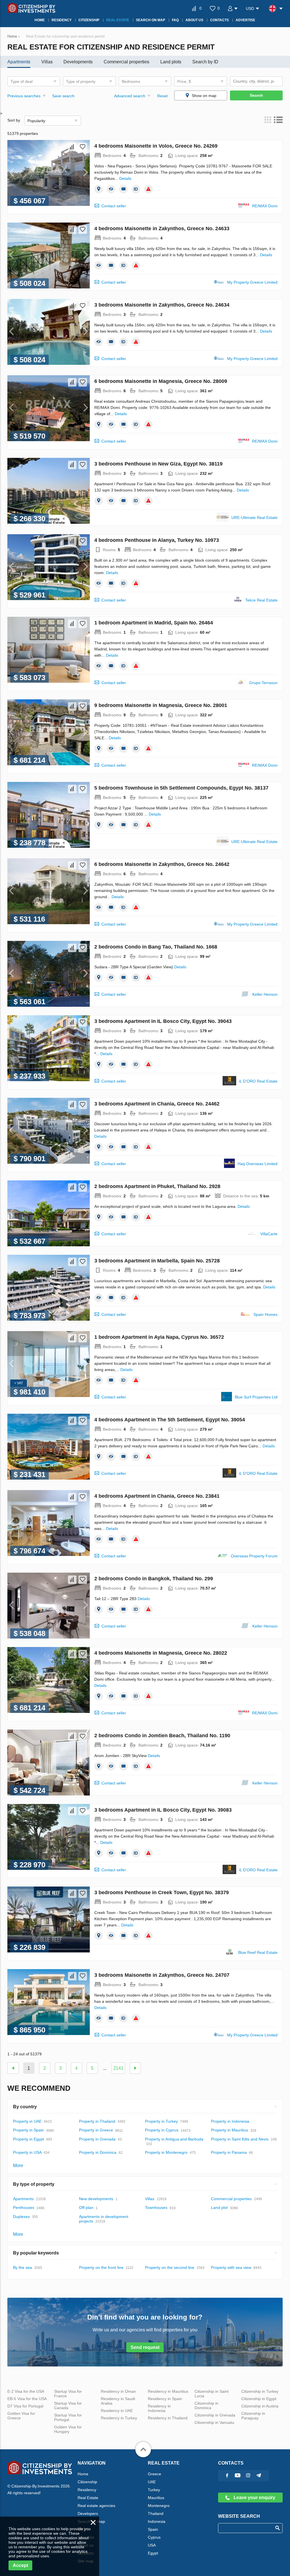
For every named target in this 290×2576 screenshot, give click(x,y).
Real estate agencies (96, 2506)
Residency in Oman (118, 2391)
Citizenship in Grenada (215, 2415)
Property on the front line (101, 2267)
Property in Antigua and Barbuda (174, 2139)
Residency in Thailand (168, 2418)
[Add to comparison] (72, 147)
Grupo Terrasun (263, 683)
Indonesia (157, 2521)
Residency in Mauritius (168, 2391)
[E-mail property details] (123, 189)
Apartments (19, 62)
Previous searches (24, 96)
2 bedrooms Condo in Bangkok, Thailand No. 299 (154, 1579)
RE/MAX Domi (265, 206)
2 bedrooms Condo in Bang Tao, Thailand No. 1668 (156, 947)
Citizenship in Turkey (260, 2391)
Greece (154, 2474)
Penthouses (24, 2208)
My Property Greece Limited (252, 282)
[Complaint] (148, 189)
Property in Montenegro (166, 2152)
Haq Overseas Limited (258, 1164)
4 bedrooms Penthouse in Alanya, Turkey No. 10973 (157, 540)
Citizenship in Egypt (259, 2399)
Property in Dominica (98, 2152)
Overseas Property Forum (254, 1556)
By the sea (23, 2267)
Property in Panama (229, 2152)
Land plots (171, 62)
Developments (78, 62)
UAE (152, 2482)
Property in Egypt (28, 2139)
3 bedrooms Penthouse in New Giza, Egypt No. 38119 (158, 464)
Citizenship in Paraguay (253, 2416)
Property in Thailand (97, 2121)
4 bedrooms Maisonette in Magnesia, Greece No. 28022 (161, 1653)
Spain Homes (266, 1314)
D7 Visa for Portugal (25, 2406)
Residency (87, 2490)
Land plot (219, 2208)
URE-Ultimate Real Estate (254, 518)
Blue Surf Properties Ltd (256, 1397)
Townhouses (156, 2208)
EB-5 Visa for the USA (27, 2399)
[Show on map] (99, 189)
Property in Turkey (161, 2121)
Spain (153, 2529)
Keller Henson (265, 994)
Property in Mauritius (230, 2130)
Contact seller (114, 206)
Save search (63, 96)
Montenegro (159, 2506)
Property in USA (27, 2152)
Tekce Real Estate (261, 600)
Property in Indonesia (230, 2121)
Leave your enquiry (254, 2498)
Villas (47, 62)
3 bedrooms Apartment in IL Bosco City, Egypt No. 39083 (163, 1810)
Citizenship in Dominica (206, 2405)
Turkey (154, 2490)
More (18, 2166)
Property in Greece (96, 2130)
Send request (145, 2347)
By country (25, 2107)
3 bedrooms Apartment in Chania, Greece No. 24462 (157, 1104)
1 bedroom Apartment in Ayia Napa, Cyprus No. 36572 (159, 1337)
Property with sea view (231, 2267)
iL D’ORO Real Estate (258, 1081)
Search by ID (205, 62)
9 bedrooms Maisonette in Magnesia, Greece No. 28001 (161, 705)
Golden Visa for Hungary (68, 2429)
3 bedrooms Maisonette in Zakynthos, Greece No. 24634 (162, 305)
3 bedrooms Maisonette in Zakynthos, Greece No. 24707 (162, 1975)
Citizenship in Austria (260, 2406)
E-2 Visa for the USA (26, 2391)
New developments (96, 2199)
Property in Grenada (97, 2139)
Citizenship (87, 2482)
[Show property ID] (136, 189)
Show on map (204, 96)
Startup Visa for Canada (68, 2405)
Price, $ (184, 81)
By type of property (34, 2184)
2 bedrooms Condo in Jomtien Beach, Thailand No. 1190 (162, 1736)
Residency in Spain (165, 2399)
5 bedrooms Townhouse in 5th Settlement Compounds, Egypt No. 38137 (181, 788)
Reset (162, 96)
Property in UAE (27, 2121)
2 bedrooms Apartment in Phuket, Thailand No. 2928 (157, 1186)
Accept (20, 2565)
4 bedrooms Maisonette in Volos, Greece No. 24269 (156, 146)
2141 (118, 2068)
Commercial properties (126, 62)
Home (83, 2474)
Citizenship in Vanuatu (214, 2422)
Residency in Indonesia (159, 2408)
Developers (88, 2514)
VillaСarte (269, 1234)
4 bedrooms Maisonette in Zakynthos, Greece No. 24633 (162, 229)
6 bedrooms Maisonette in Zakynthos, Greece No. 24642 (162, 864)
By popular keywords (36, 2253)
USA (152, 2545)
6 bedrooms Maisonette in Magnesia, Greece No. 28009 (161, 381)
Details (125, 178)
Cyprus (154, 2537)
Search (256, 95)
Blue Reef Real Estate (258, 1952)
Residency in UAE (117, 2411)
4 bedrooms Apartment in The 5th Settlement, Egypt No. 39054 (170, 1420)
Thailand (156, 2514)
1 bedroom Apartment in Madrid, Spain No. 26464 (154, 623)
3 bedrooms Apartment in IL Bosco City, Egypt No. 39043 (163, 1021)
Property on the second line (170, 2267)
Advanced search (130, 96)
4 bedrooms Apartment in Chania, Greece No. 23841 (157, 1496)
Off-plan (86, 2208)
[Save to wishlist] (83, 147)
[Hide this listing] (111, 189)
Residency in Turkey (119, 2418)
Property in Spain (28, 2130)
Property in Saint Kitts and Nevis (240, 2139)
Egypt (153, 2553)
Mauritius (156, 2498)
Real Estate (88, 2498)
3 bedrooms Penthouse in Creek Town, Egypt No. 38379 (162, 1892)
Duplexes (21, 2217)
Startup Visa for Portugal (68, 2417)
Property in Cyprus (162, 2130)
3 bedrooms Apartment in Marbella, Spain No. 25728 (157, 1261)
